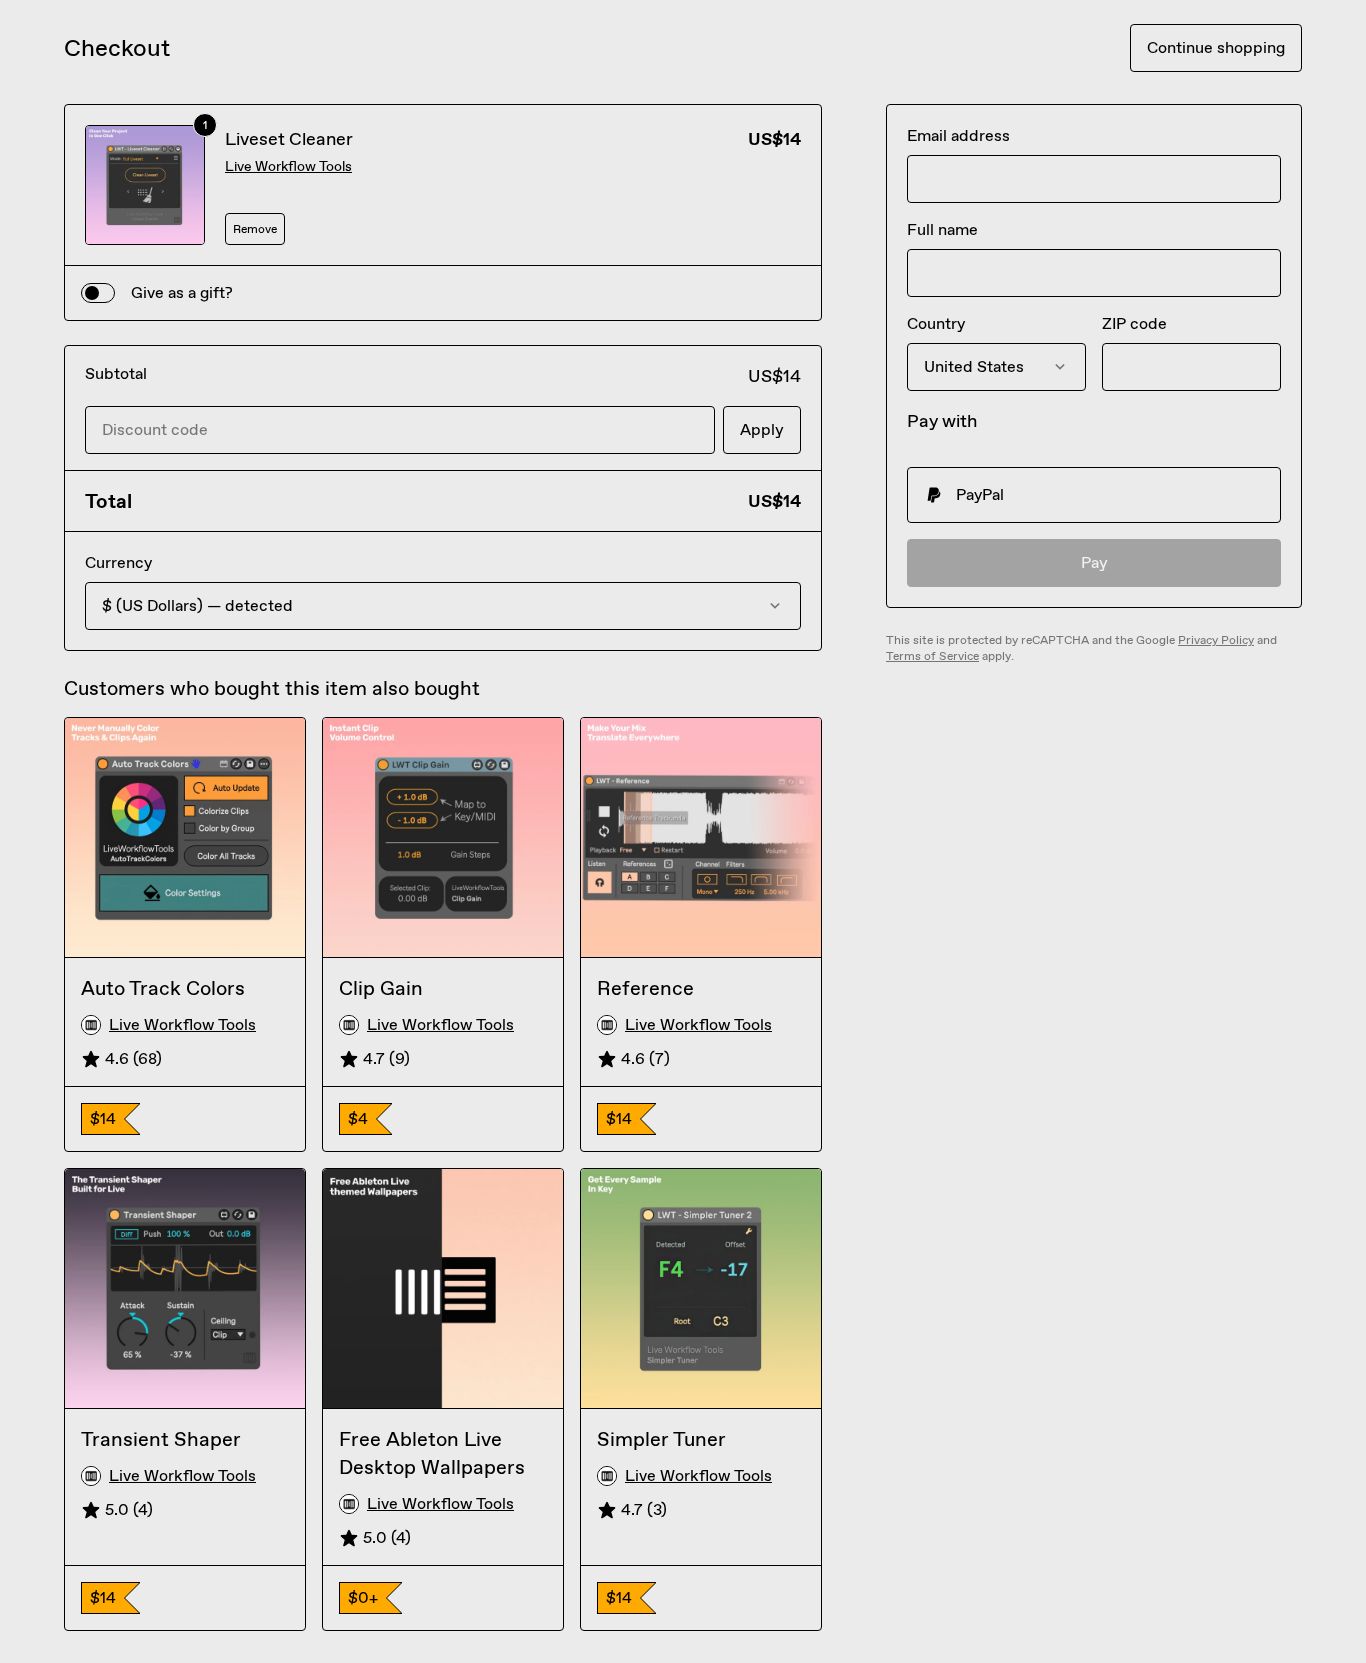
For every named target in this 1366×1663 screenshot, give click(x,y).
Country (936, 323)
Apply (762, 429)
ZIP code (1134, 323)
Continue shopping (1216, 47)
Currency (118, 562)
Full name (942, 229)
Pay (1094, 562)
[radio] (1094, 495)
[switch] (98, 293)
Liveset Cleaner (289, 139)
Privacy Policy (1216, 640)
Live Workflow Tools (288, 166)
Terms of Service (932, 656)
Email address (958, 135)
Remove (255, 229)
